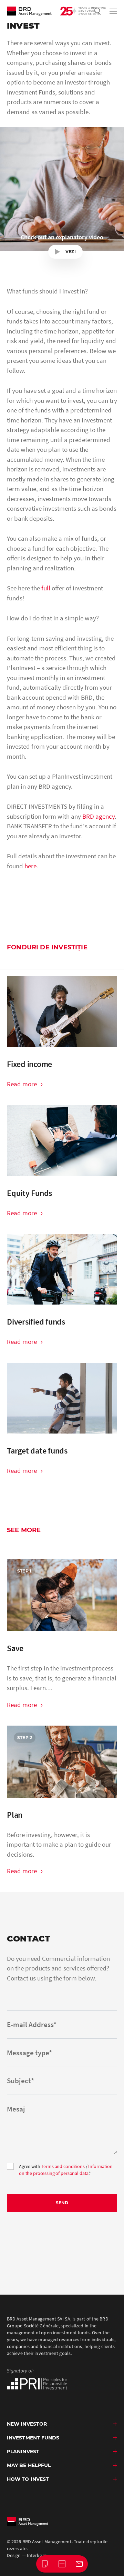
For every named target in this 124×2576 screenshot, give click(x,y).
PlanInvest (23, 2452)
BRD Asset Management (29, 11)
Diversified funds (36, 1322)
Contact (79, 2564)
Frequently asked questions (62, 2564)
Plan (15, 1815)
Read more (22, 1084)
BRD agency (99, 816)
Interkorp (37, 2555)
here (30, 866)
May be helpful (29, 2465)
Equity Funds (29, 1193)
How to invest (28, 2479)
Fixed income (29, 1064)
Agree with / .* (66, 2170)
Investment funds (33, 2438)
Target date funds (37, 1451)
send (62, 2203)
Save (15, 1648)
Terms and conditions (63, 2166)
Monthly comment (45, 2564)
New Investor (27, 2424)
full (46, 588)
